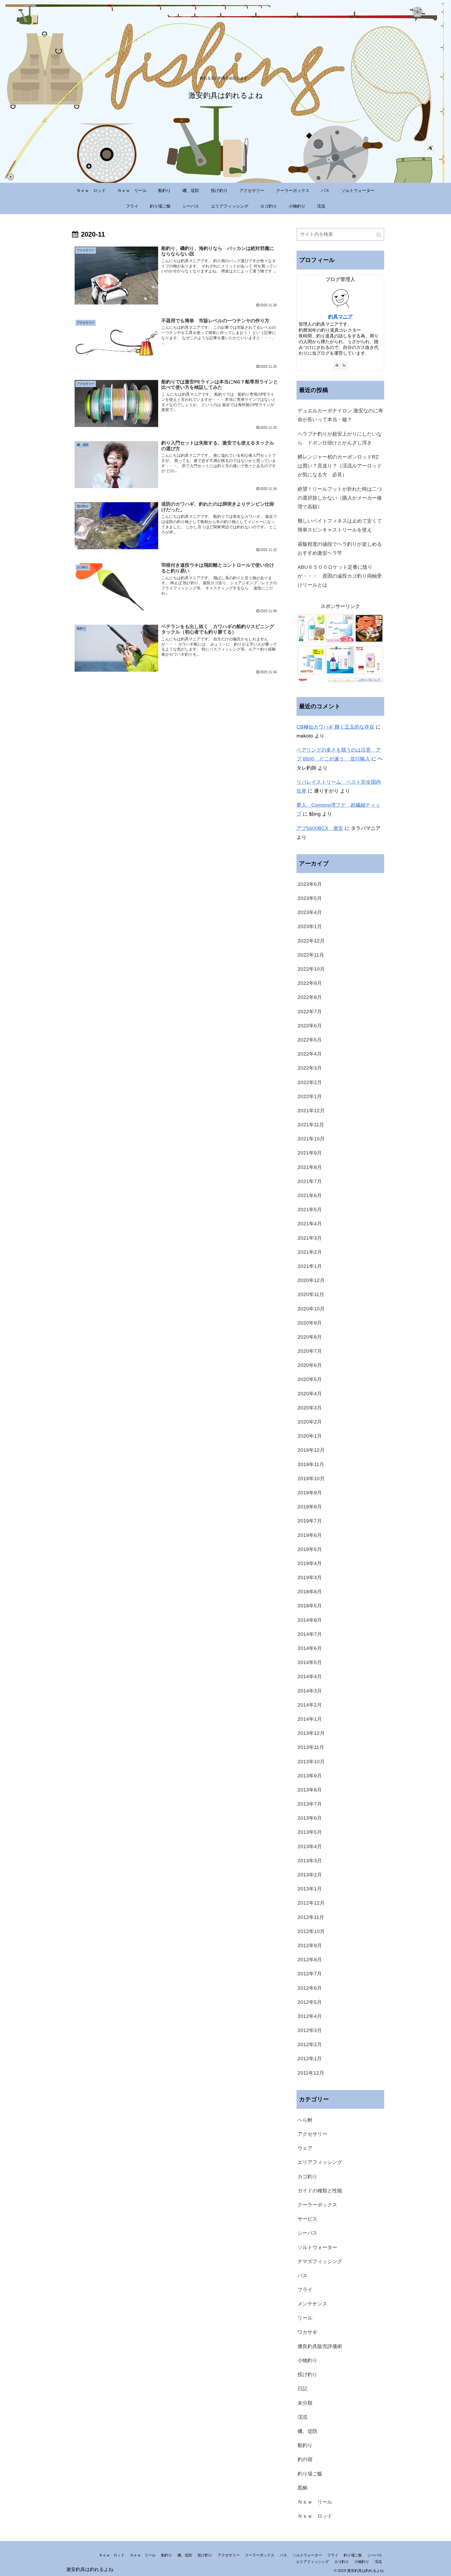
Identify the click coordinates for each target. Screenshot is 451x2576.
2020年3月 (310, 1408)
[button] (379, 235)
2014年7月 (310, 1634)
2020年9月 (310, 1323)
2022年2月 (310, 1082)
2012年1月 (310, 2059)
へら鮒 (305, 2120)
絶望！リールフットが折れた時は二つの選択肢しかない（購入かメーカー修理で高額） (340, 498)
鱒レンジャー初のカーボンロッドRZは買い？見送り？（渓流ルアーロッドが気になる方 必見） (340, 466)
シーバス (307, 2233)
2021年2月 (310, 1252)
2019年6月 (310, 1535)
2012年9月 (310, 1945)
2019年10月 (311, 1479)
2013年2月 (310, 1875)
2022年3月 (310, 1068)
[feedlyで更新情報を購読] (337, 365)
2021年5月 (310, 1210)
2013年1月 (310, 1889)
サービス (307, 2219)
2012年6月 (310, 1988)
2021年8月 (310, 1167)
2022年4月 (310, 1054)
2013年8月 (310, 1790)
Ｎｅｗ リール (315, 2502)
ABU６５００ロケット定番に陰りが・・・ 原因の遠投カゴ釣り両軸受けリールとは (340, 576)
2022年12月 (311, 941)
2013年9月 (310, 1776)
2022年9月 (310, 983)
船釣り (305, 2445)
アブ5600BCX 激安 (320, 828)
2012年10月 (311, 1931)
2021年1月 (310, 1266)
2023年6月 (310, 884)
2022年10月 (311, 969)
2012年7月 (310, 1974)
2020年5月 (310, 1379)
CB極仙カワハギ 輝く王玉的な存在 (335, 727)
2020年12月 (311, 1280)
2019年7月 (310, 1521)
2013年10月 (311, 1762)
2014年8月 (310, 1620)
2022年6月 (310, 1026)
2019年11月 (311, 1464)
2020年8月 (310, 1337)
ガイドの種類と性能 (320, 2191)
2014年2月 (310, 1705)
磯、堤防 (307, 2431)
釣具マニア (340, 317)
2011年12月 (311, 2073)
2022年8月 (310, 997)
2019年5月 (310, 1549)
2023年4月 (310, 912)
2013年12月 (311, 1733)
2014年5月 (310, 1662)
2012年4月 (310, 2016)
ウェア (305, 2148)
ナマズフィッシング (320, 2261)
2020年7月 (310, 1351)
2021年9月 (310, 1153)
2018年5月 (310, 1606)
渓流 (302, 2417)
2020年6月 (310, 1365)
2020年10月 (311, 1309)
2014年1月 (310, 1719)
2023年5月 (310, 898)
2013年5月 (310, 1832)
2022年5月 (310, 1040)
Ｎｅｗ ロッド (315, 2516)
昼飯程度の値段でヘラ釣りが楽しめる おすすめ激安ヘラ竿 (341, 549)
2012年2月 (310, 2044)
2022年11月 (311, 955)
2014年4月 (310, 1676)
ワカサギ (307, 2332)
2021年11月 (311, 1125)
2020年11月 (311, 1294)
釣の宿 (305, 2459)
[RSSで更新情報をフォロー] (344, 365)
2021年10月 (311, 1139)
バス (302, 2276)
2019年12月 (311, 1450)
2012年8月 (310, 1960)
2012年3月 (310, 2030)
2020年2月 (310, 1422)
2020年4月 (310, 1394)
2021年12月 (311, 1111)
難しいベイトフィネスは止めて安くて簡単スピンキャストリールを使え (340, 525)
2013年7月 (310, 1804)
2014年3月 (310, 1691)
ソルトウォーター (317, 2247)
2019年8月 (310, 1507)
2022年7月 (310, 1012)
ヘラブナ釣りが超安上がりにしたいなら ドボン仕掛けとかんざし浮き (340, 438)
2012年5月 (310, 2002)
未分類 (305, 2403)
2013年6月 (310, 1818)
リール (305, 2318)
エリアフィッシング (320, 2162)
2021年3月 (310, 1238)
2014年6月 (310, 1648)
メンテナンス (312, 2304)
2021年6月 (310, 1195)
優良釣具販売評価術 (320, 2346)
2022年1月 (310, 1096)
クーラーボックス (317, 2205)
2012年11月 (311, 1917)
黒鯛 (302, 2488)
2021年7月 (310, 1181)
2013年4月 (310, 1846)
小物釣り (307, 2360)
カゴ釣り (307, 2177)
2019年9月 (310, 1493)
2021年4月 (310, 1224)
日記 (302, 2389)
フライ (305, 2290)
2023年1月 (310, 926)
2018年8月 (310, 1592)
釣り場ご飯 (310, 2474)
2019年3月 (310, 1577)
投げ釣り (307, 2375)
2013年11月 (311, 1747)
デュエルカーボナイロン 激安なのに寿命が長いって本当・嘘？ (340, 415)
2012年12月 (311, 1903)
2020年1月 (310, 1436)
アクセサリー (312, 2134)
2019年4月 (310, 1563)
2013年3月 (310, 1861)
